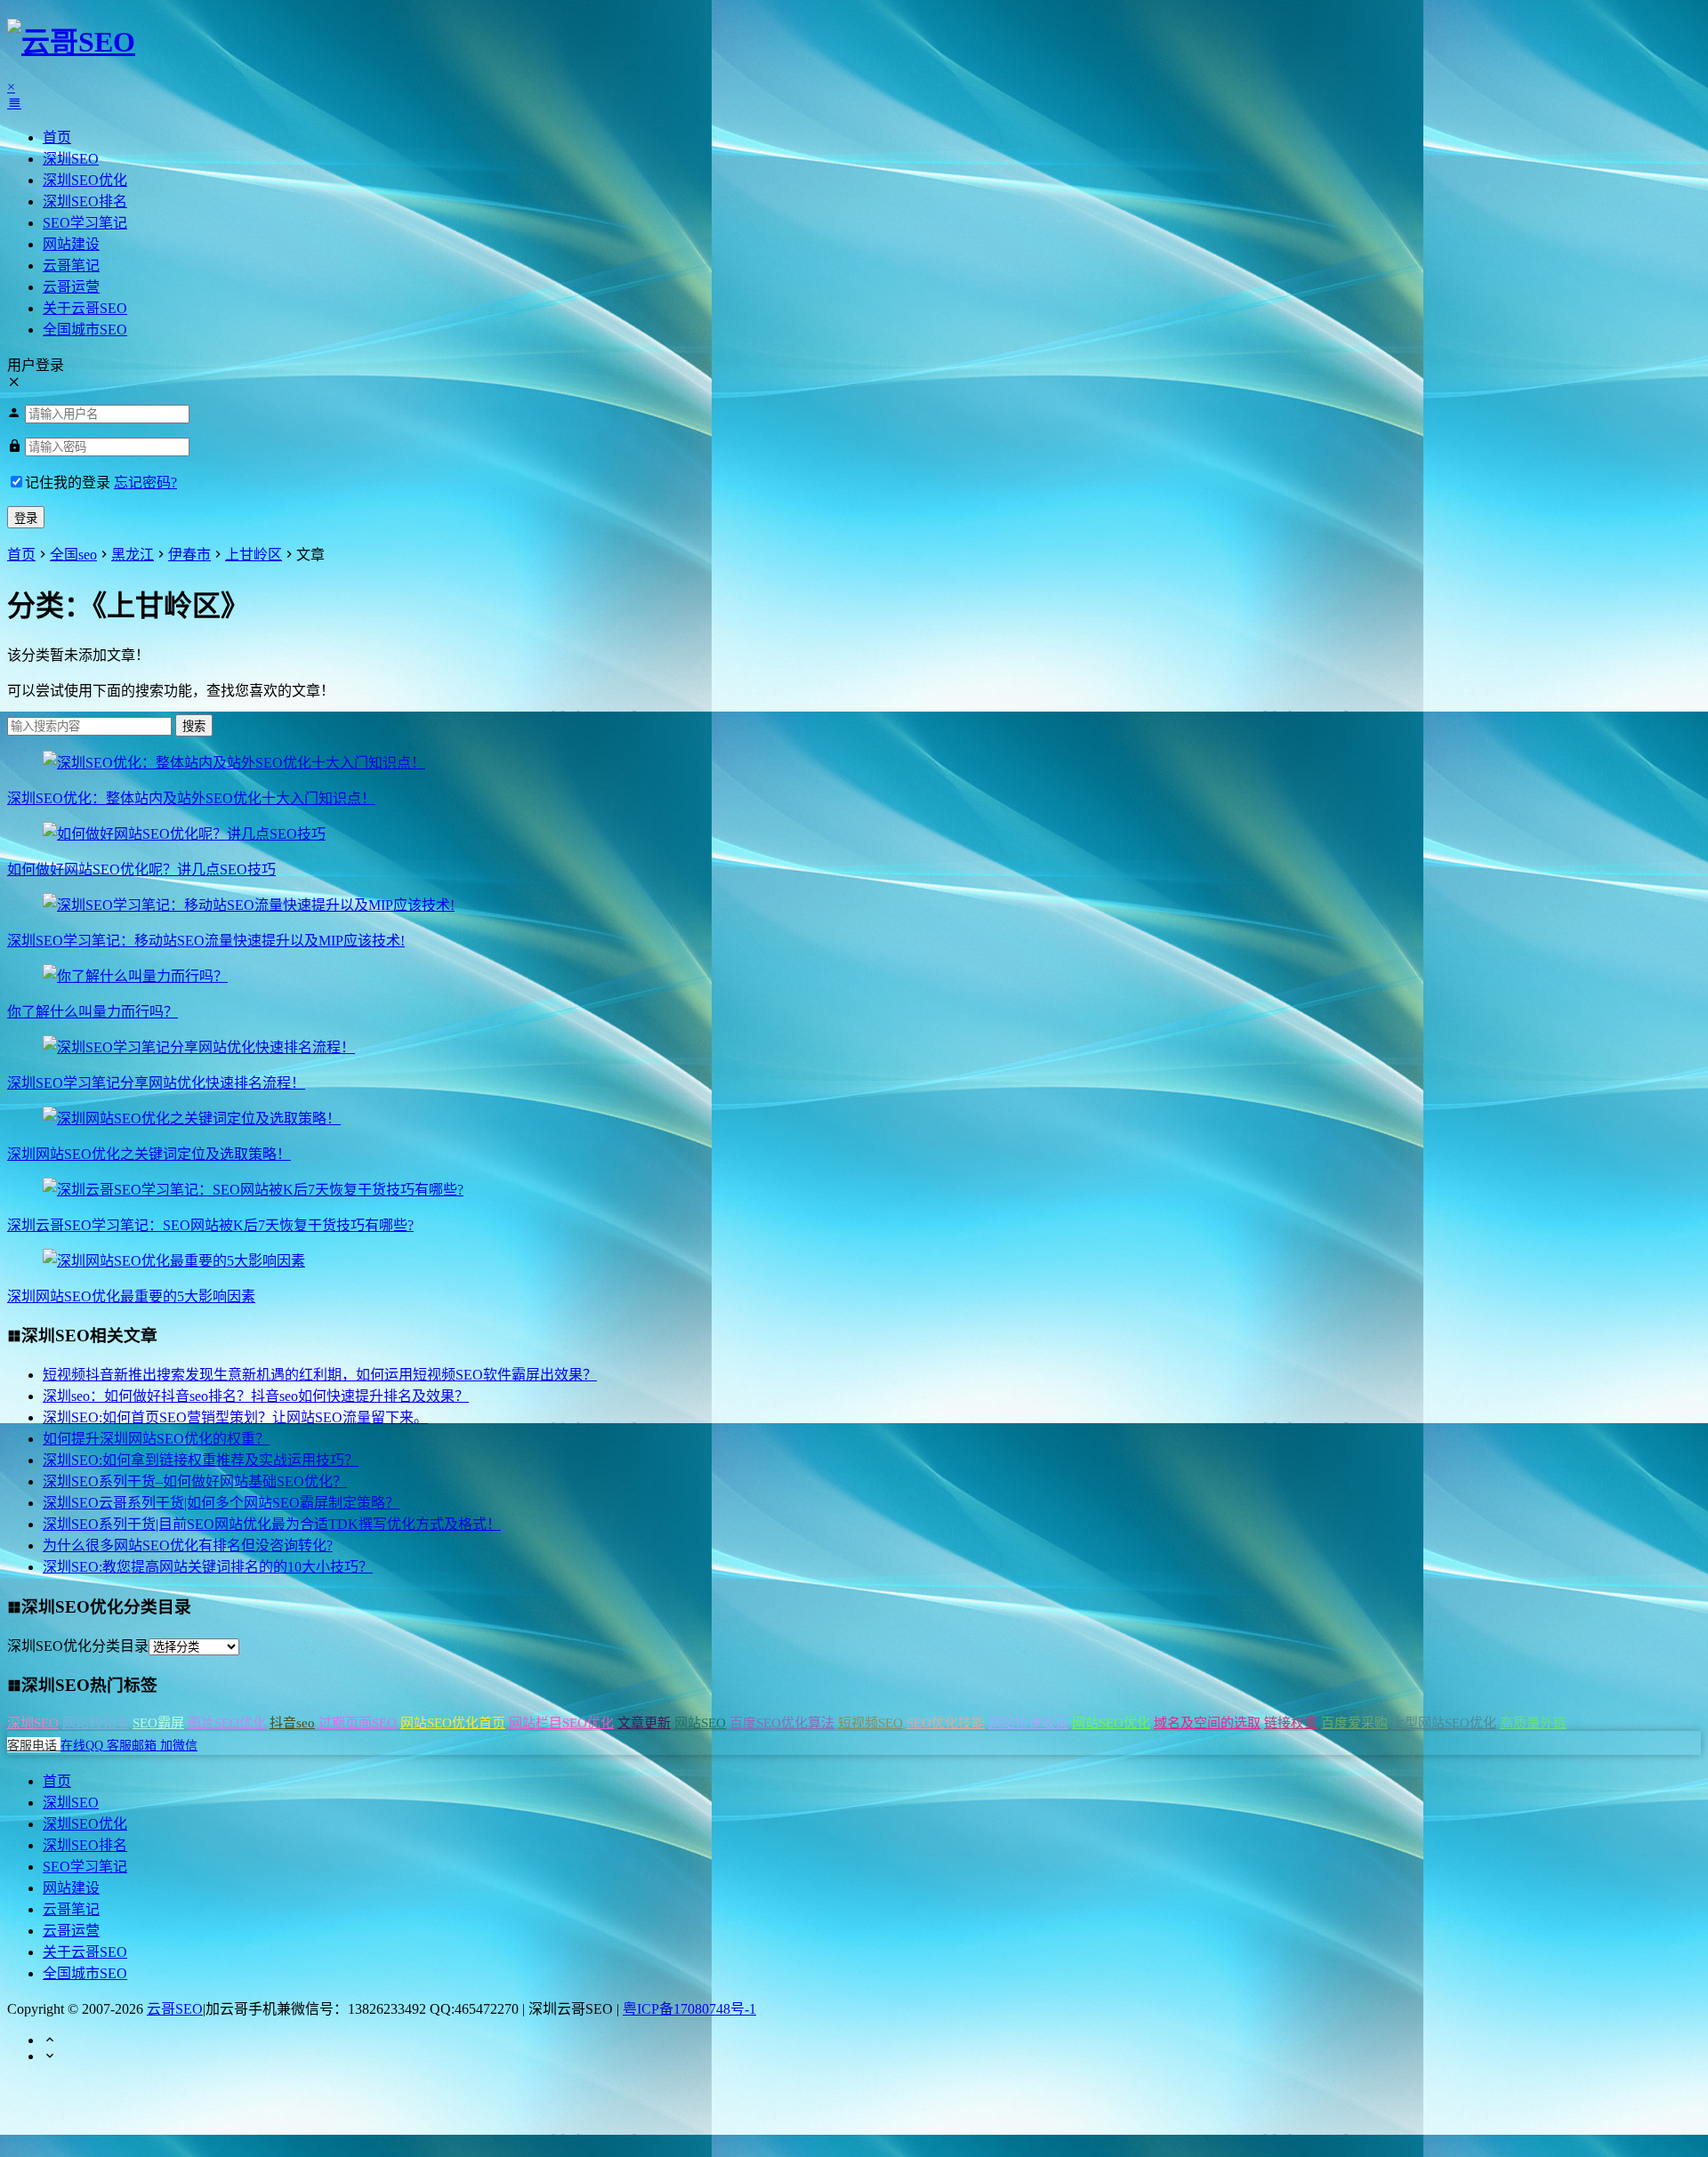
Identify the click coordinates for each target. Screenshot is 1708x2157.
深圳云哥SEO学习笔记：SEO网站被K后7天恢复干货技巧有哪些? (210, 1225)
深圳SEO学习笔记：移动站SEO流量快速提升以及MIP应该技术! (206, 941)
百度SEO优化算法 (782, 1723)
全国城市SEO (85, 330)
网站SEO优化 (1111, 1723)
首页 (57, 137)
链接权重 (1291, 1723)
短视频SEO (870, 1723)
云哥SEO (175, 2009)
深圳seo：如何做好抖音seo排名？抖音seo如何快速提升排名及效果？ (256, 1396)
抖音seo (292, 1723)
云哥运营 (71, 287)
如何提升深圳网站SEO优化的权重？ (156, 1439)
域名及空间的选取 (1207, 1723)
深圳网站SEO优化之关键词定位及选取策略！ (149, 1154)
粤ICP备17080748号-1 (689, 2009)
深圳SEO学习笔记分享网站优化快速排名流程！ (156, 1083)
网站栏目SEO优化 (561, 1723)
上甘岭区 (254, 555)
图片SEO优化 (227, 1723)
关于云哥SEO (85, 308)
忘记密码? (145, 483)
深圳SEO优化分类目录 (78, 1646)
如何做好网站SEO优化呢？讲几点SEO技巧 (141, 869)
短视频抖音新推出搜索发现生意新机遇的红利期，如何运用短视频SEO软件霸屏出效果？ (320, 1375)
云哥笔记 (71, 266)
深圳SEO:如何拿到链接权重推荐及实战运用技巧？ (201, 1460)
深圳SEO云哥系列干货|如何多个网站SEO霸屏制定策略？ (221, 1503)
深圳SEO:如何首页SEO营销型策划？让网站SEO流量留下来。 (235, 1417)
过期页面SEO (358, 1723)
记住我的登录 (68, 483)
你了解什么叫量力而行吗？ (93, 1012)
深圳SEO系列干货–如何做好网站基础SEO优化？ (195, 1481)
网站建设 (71, 244)
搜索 (194, 726)
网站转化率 (96, 1723)
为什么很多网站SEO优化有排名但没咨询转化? (188, 1545)
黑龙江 (133, 555)
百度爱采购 (1354, 1723)
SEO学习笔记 (85, 223)
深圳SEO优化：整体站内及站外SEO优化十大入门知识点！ (191, 798)
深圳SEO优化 (85, 180)
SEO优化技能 (946, 1723)
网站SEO (700, 1723)
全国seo (73, 555)
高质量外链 (1533, 1723)
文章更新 (644, 1723)
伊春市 (189, 555)
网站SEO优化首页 (453, 1723)
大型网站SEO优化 (1444, 1723)
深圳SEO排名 (85, 201)
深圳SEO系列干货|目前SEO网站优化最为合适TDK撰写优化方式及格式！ (272, 1524)
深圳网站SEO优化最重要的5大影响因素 (131, 1296)
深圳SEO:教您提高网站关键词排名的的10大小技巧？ (208, 1567)
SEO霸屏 (158, 1723)
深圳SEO (71, 159)
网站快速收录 (1028, 1723)
